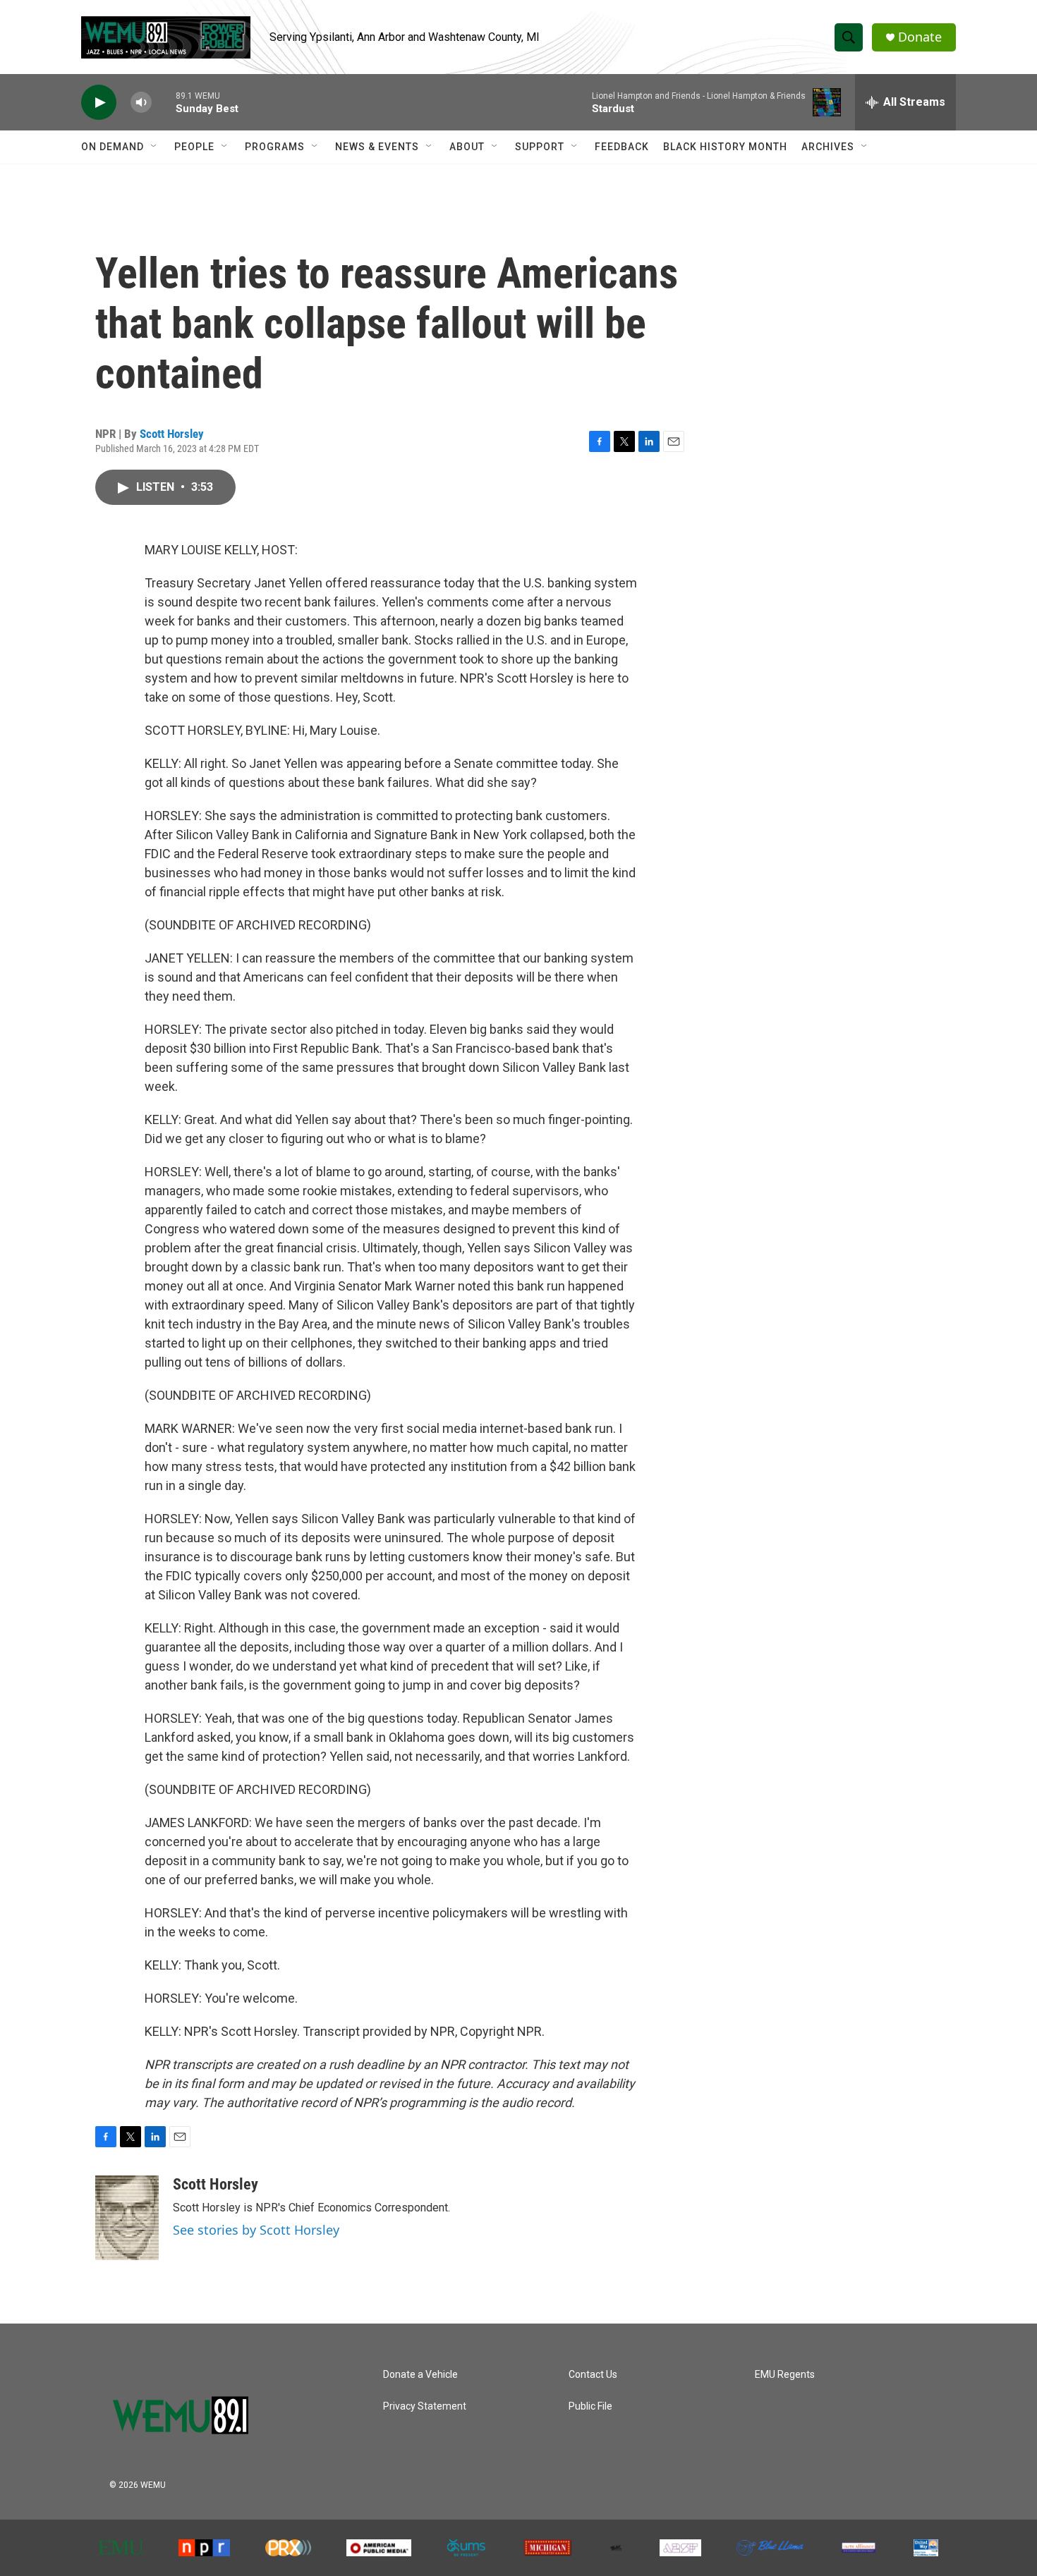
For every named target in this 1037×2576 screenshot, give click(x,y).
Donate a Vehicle (420, 2375)
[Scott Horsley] (127, 2218)
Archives (828, 147)
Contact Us (593, 2375)
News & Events (377, 147)
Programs (275, 147)
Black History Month (725, 147)
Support (540, 147)
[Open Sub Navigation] (154, 147)
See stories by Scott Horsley (256, 2230)
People (194, 147)
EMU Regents (785, 2375)
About (467, 147)
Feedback (622, 147)
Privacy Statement (425, 2406)
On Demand (113, 147)
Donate (920, 37)
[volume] (141, 103)
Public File (590, 2406)
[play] (99, 103)
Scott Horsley (172, 434)
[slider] (164, 102)
